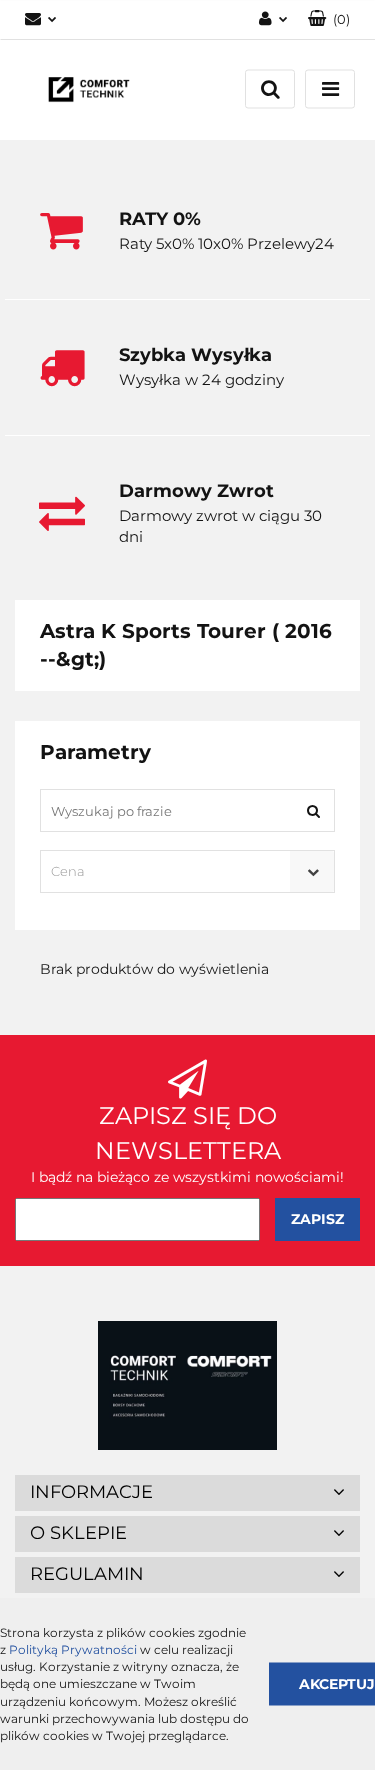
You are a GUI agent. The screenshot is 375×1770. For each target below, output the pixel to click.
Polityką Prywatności (73, 1649)
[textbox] (170, 871)
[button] (329, 19)
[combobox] (187, 871)
